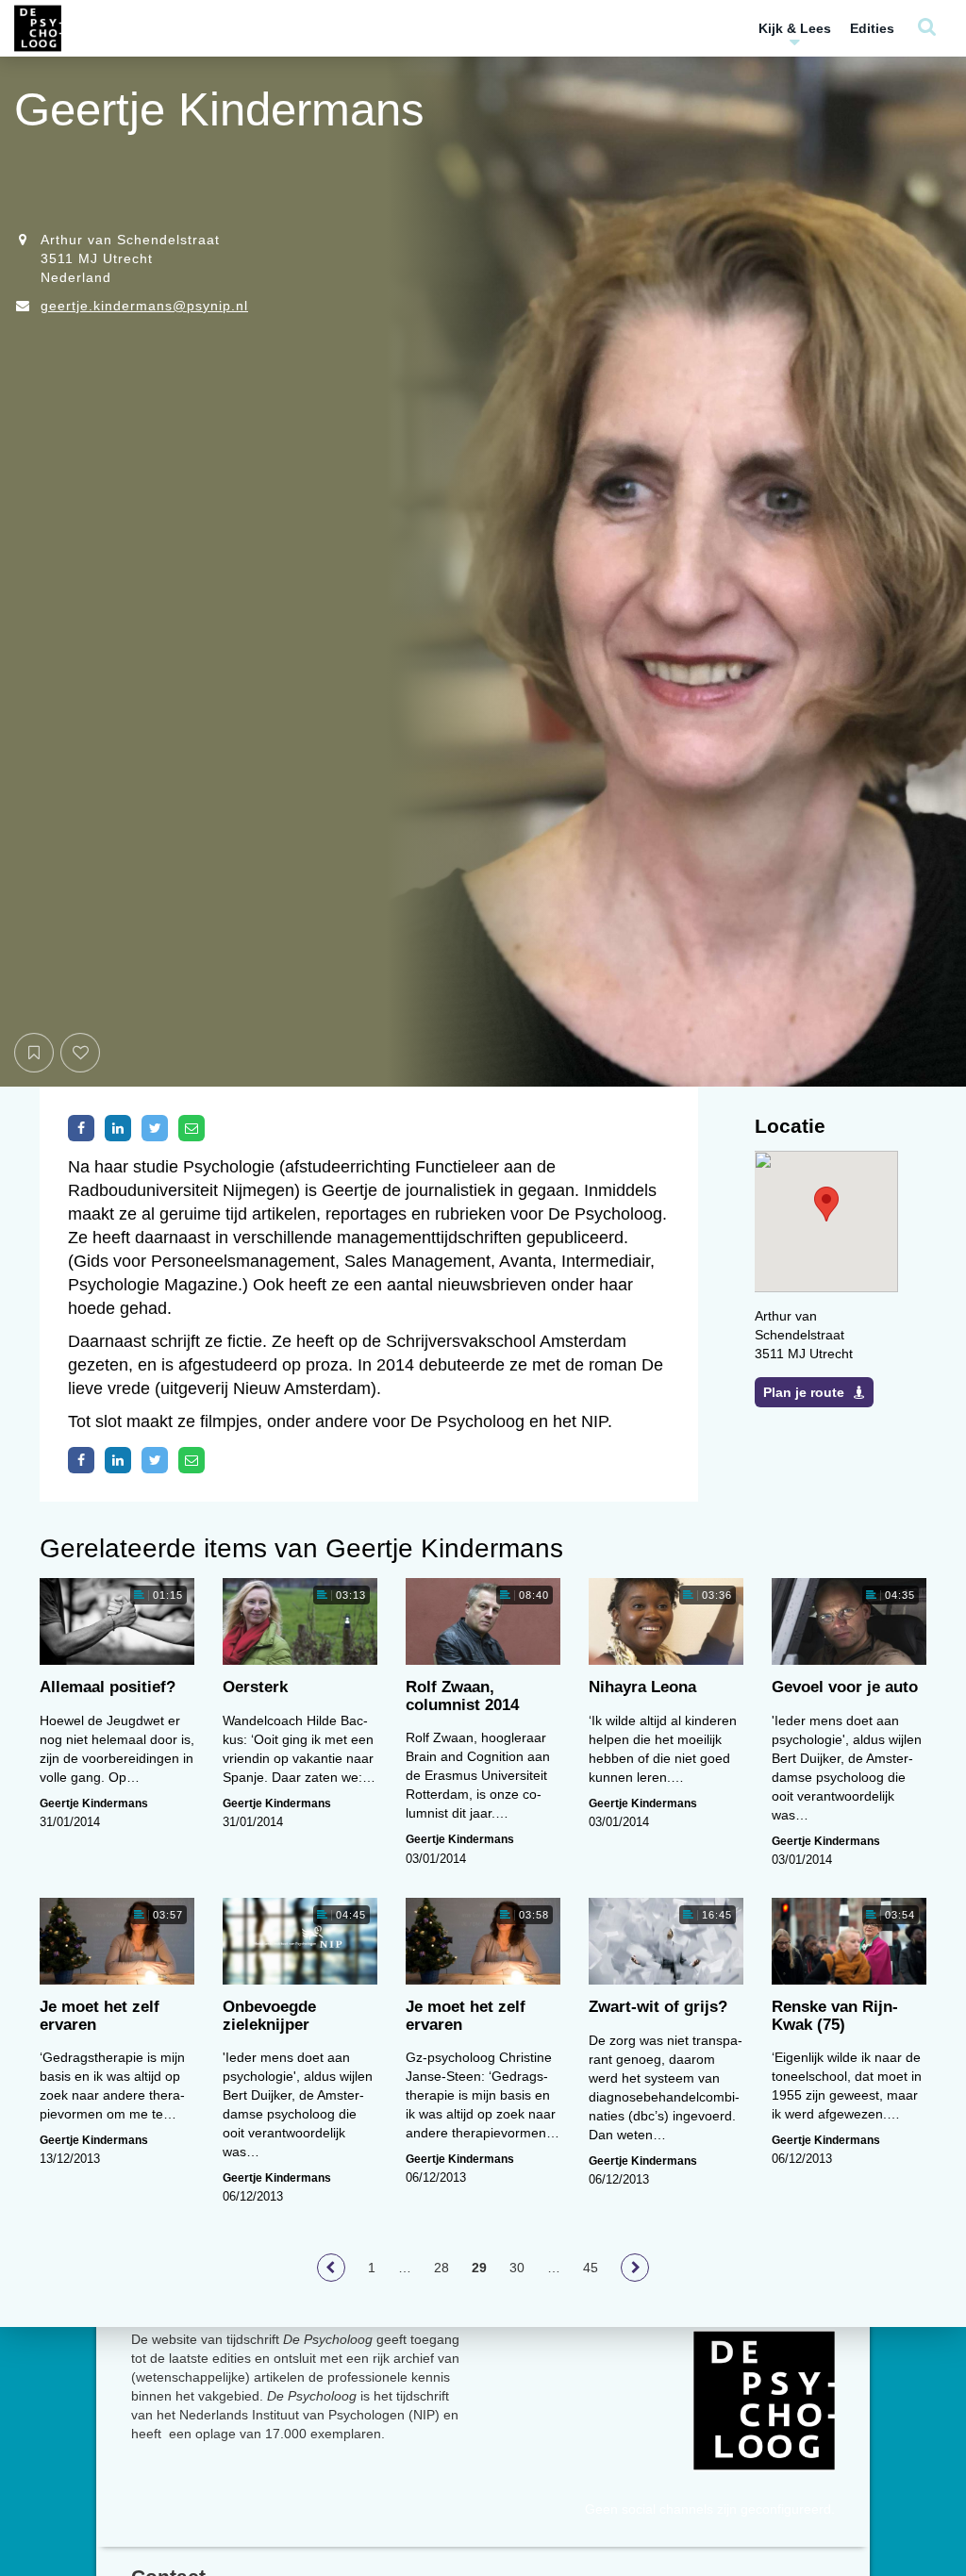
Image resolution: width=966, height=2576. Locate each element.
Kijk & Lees (795, 28)
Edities (872, 28)
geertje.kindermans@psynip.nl (144, 306)
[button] (826, 1204)
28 (441, 2268)
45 (591, 2268)
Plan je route (804, 1392)
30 (517, 2268)
